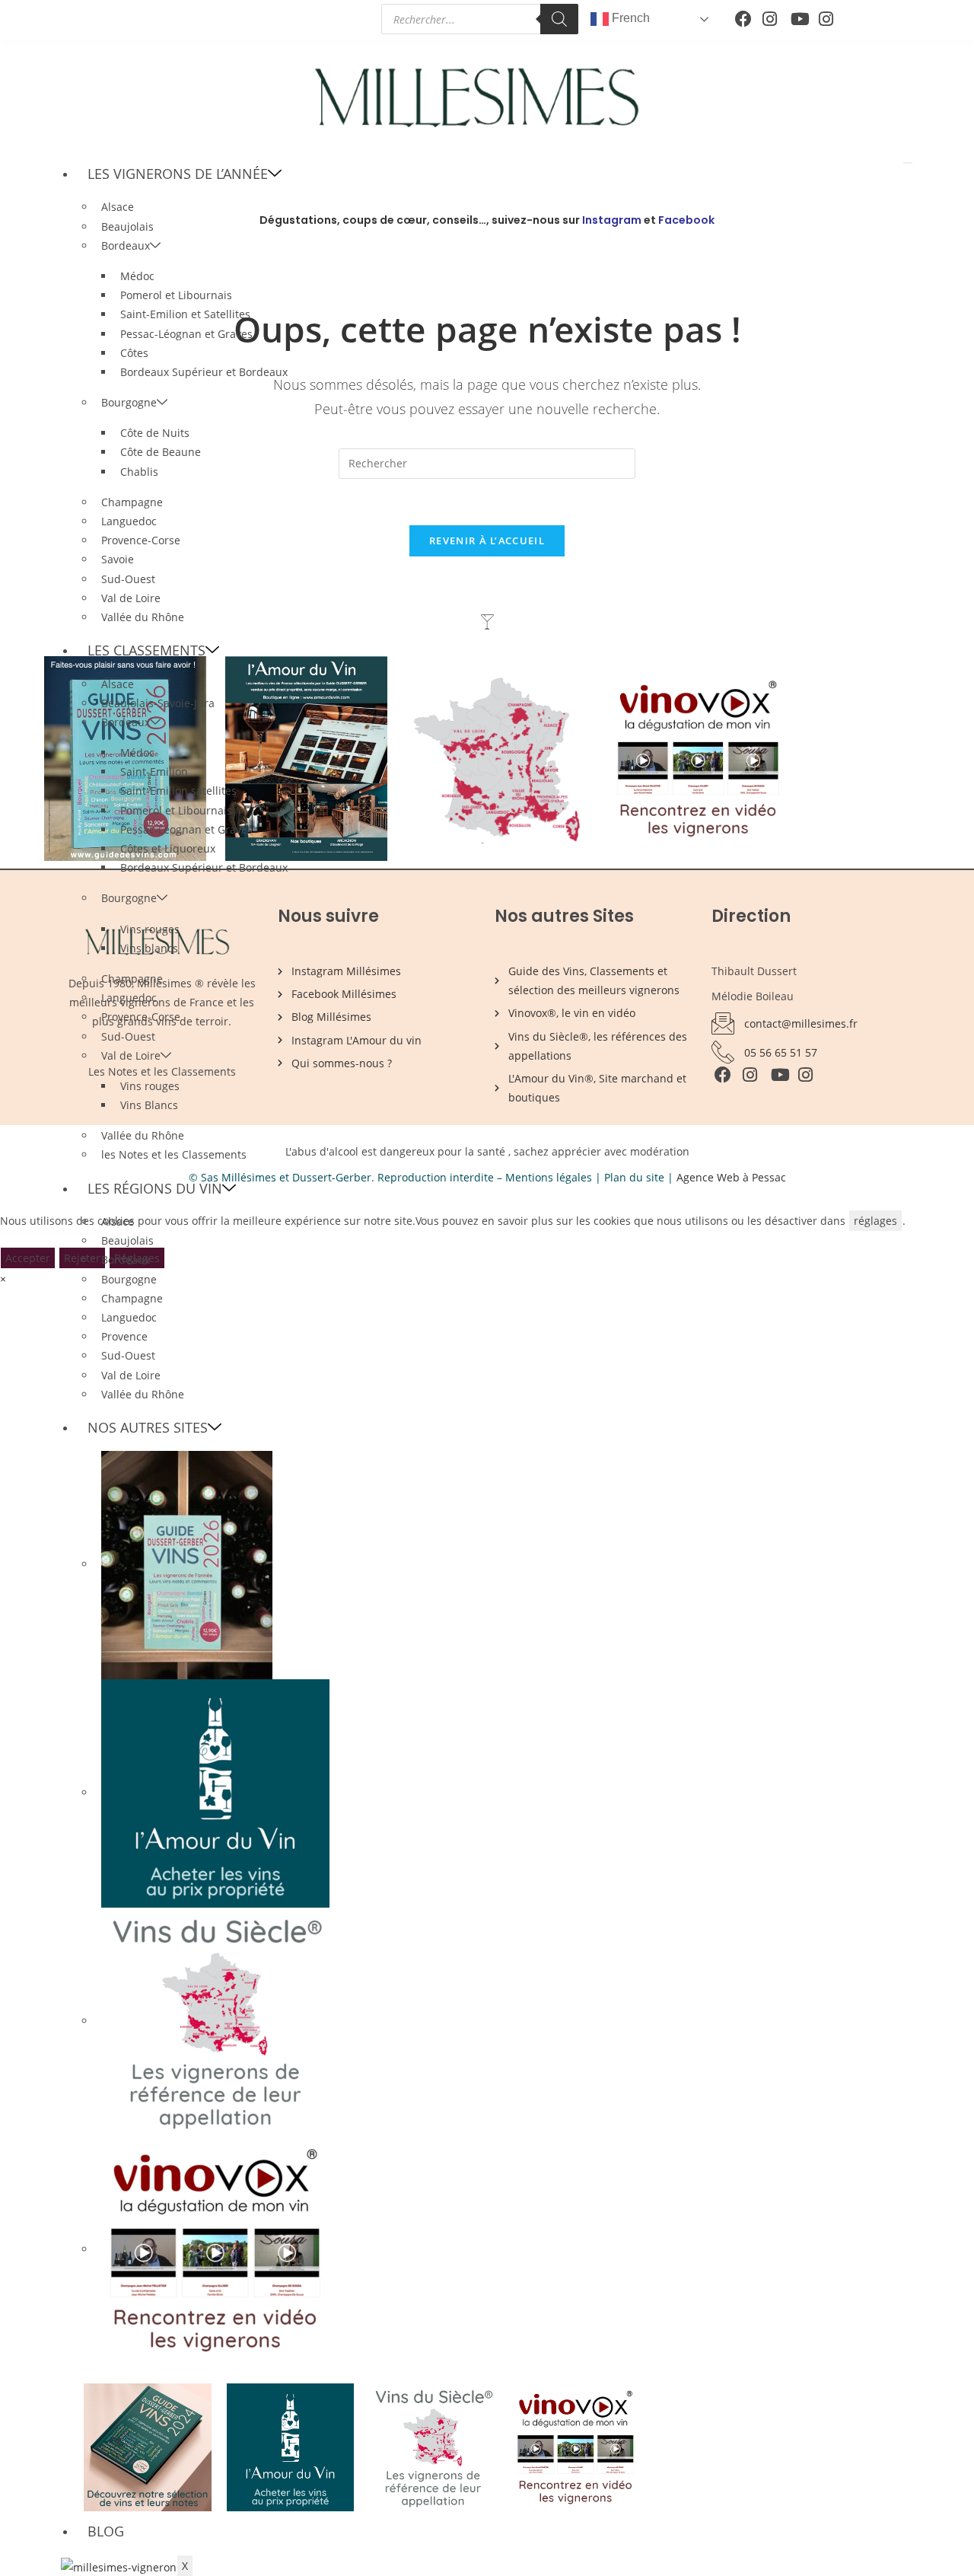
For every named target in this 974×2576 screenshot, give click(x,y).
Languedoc (129, 521)
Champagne (132, 502)
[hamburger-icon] (908, 163)
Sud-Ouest (128, 579)
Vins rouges (150, 929)
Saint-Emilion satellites (178, 791)
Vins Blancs (149, 1105)
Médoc (137, 276)
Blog (106, 2531)
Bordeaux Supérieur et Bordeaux (204, 372)
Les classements (146, 650)
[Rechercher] (559, 19)
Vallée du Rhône (143, 617)
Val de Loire (131, 598)
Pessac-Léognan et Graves (186, 334)
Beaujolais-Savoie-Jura (158, 703)
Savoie (118, 559)
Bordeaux (126, 245)
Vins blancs (149, 948)
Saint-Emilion (154, 772)
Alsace (118, 207)
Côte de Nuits (155, 433)
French (629, 18)
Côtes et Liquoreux (168, 848)
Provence (124, 1336)
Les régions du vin (155, 1188)
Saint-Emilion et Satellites (185, 314)
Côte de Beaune (161, 452)
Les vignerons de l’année (178, 174)
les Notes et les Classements (174, 1154)
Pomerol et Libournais (176, 295)
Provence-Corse (141, 540)
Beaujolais (127, 1240)
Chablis (139, 472)
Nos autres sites (148, 1427)
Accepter (28, 1258)
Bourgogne (129, 402)
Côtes (134, 353)
